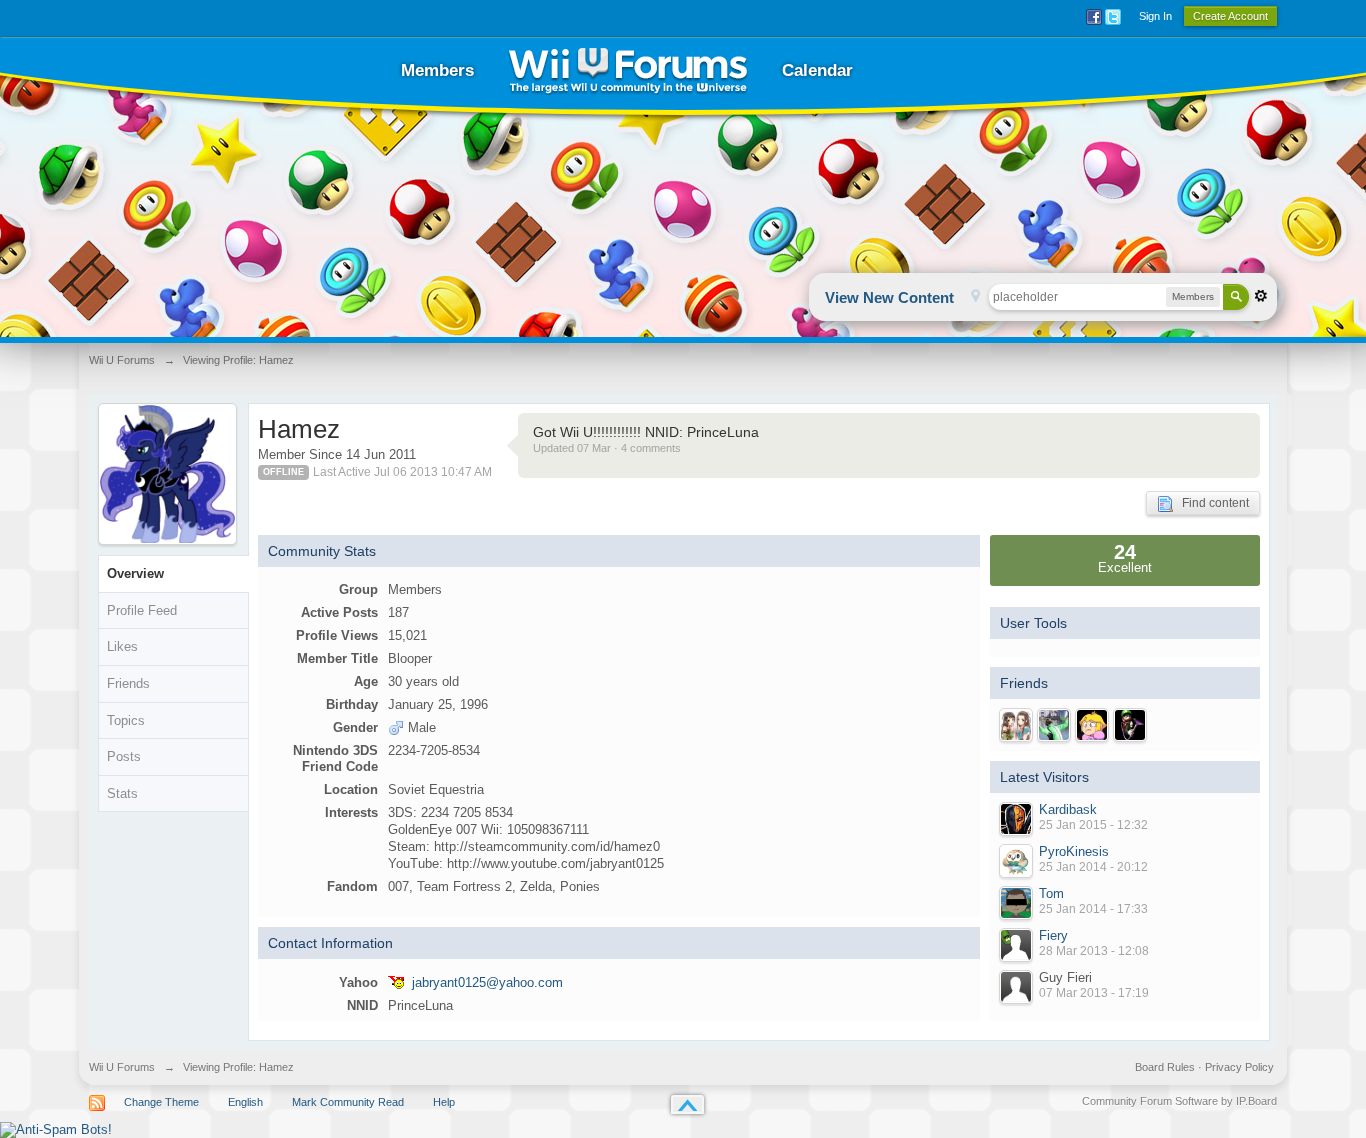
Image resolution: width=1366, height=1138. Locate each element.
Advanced (1261, 296)
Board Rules (1165, 1067)
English (245, 1102)
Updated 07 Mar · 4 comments (607, 448)
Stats (122, 793)
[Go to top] (687, 1104)
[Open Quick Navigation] (975, 297)
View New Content (889, 297)
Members (437, 70)
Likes (122, 646)
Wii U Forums (122, 1067)
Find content (1211, 503)
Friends (128, 683)
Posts (124, 756)
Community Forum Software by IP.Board (1179, 1101)
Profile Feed (142, 610)
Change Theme (161, 1102)
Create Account (1230, 16)
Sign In (1155, 16)
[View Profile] (1016, 819)
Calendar (817, 70)
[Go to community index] (628, 70)
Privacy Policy (1239, 1067)
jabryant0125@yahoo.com (487, 982)
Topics (126, 720)
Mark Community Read (348, 1102)
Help (444, 1102)
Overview (135, 573)
